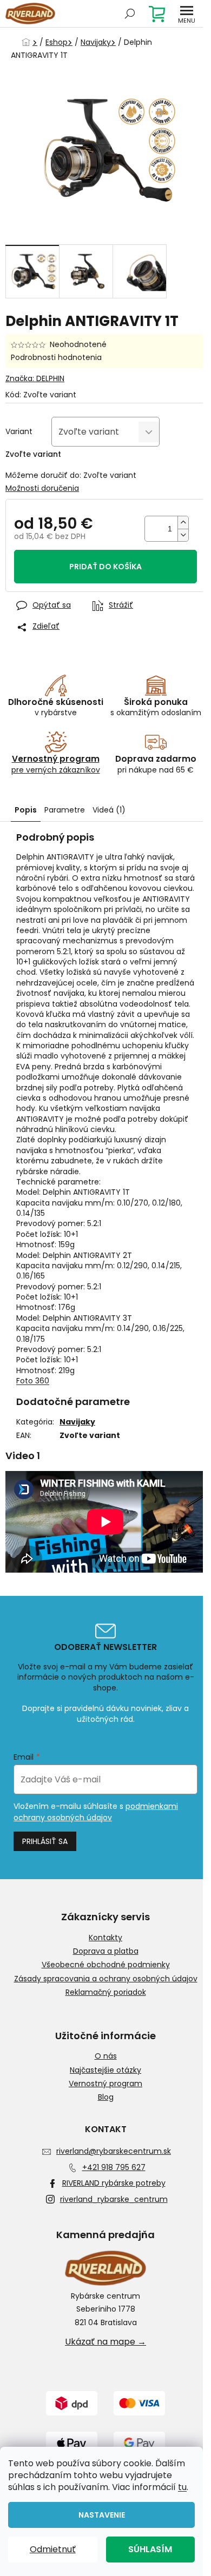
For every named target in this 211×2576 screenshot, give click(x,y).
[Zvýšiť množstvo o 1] (183, 522)
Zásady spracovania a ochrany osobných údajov (106, 1979)
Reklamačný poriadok (106, 1992)
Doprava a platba (106, 1951)
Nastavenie (102, 2515)
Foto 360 (33, 1381)
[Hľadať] (130, 14)
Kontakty (105, 1938)
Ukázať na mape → (105, 2342)
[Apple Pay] (72, 2444)
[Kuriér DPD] (72, 2403)
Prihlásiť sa (45, 1841)
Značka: (35, 378)
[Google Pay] (139, 2444)
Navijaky (77, 1422)
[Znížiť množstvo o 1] (183, 535)
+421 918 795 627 (114, 2167)
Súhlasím (150, 2549)
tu (182, 2487)
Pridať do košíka (105, 567)
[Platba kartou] (139, 2403)
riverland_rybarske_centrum (114, 2199)
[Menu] (187, 14)
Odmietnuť (53, 2549)
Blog (106, 2097)
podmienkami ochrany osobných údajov (96, 1812)
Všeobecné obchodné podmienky (106, 1965)
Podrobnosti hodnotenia (56, 358)
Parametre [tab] (65, 810)
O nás (106, 2056)
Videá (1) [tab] (109, 810)
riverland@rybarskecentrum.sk (114, 2151)
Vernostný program (105, 2084)
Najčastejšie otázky (105, 2070)
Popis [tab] (26, 810)
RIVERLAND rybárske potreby (114, 2183)
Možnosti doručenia (42, 488)
